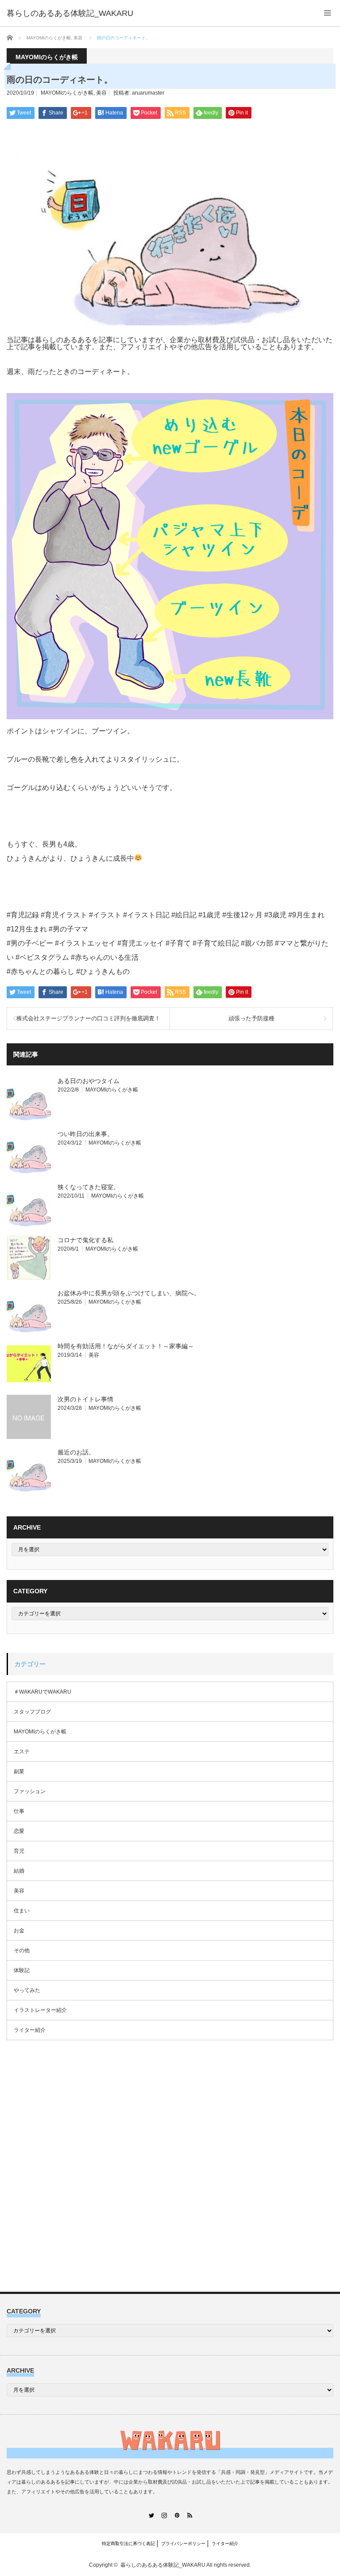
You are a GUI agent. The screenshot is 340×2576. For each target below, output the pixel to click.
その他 (22, 1950)
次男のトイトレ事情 (85, 1399)
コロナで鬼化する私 (85, 1240)
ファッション (30, 1791)
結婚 (19, 1871)
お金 (19, 1931)
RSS (189, 2515)
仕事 (19, 1811)
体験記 (22, 1970)
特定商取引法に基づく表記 (128, 2544)
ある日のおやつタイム (89, 1081)
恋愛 (19, 1831)
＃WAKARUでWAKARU (42, 1692)
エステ (22, 1752)
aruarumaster (148, 93)
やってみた (27, 1990)
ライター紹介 (30, 2030)
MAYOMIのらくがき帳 (67, 93)
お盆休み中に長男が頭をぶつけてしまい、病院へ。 (129, 1293)
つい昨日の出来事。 (85, 1134)
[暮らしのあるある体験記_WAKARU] (70, 13)
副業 (19, 1771)
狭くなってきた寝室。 (89, 1187)
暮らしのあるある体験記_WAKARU (163, 2565)
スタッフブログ (32, 1712)
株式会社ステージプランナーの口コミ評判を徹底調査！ (88, 1018)
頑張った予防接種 (251, 1018)
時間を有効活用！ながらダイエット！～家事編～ (126, 1346)
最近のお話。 (76, 1452)
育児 (19, 1851)
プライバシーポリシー (183, 2544)
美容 (101, 93)
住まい (22, 1911)
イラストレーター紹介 (40, 2010)
